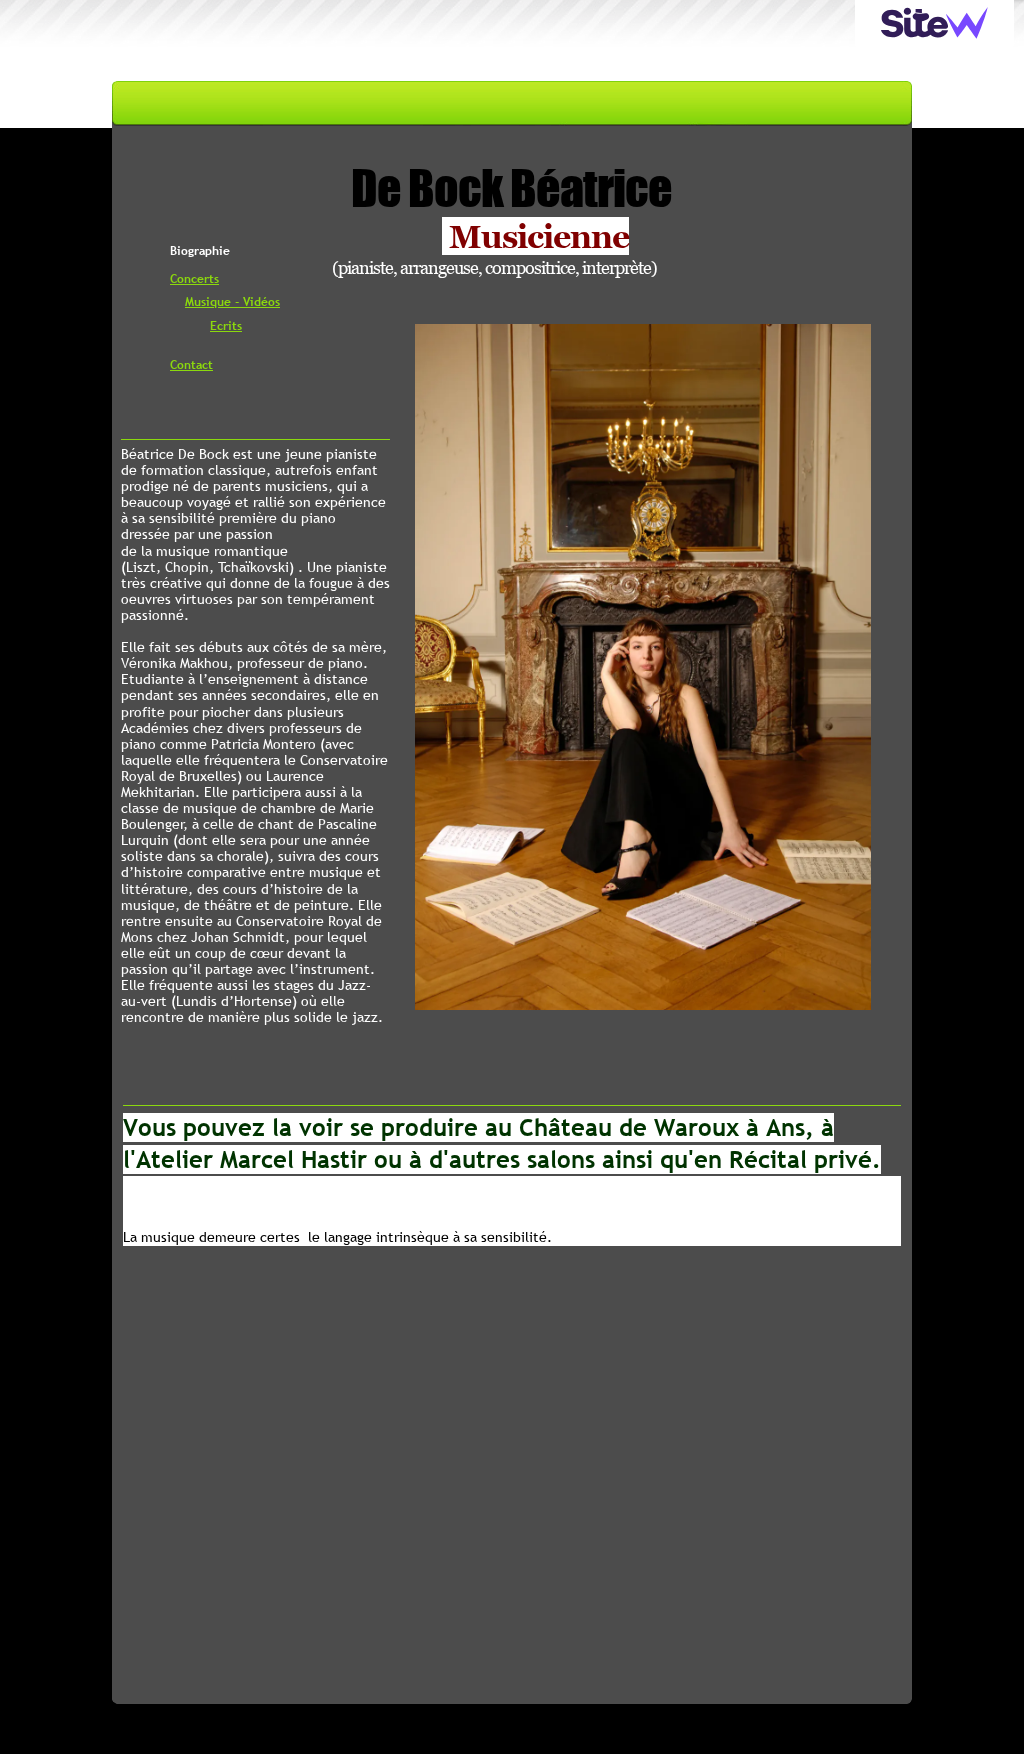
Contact (191, 365)
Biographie (200, 251)
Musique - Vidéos (232, 302)
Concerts (194, 279)
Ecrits (226, 326)
